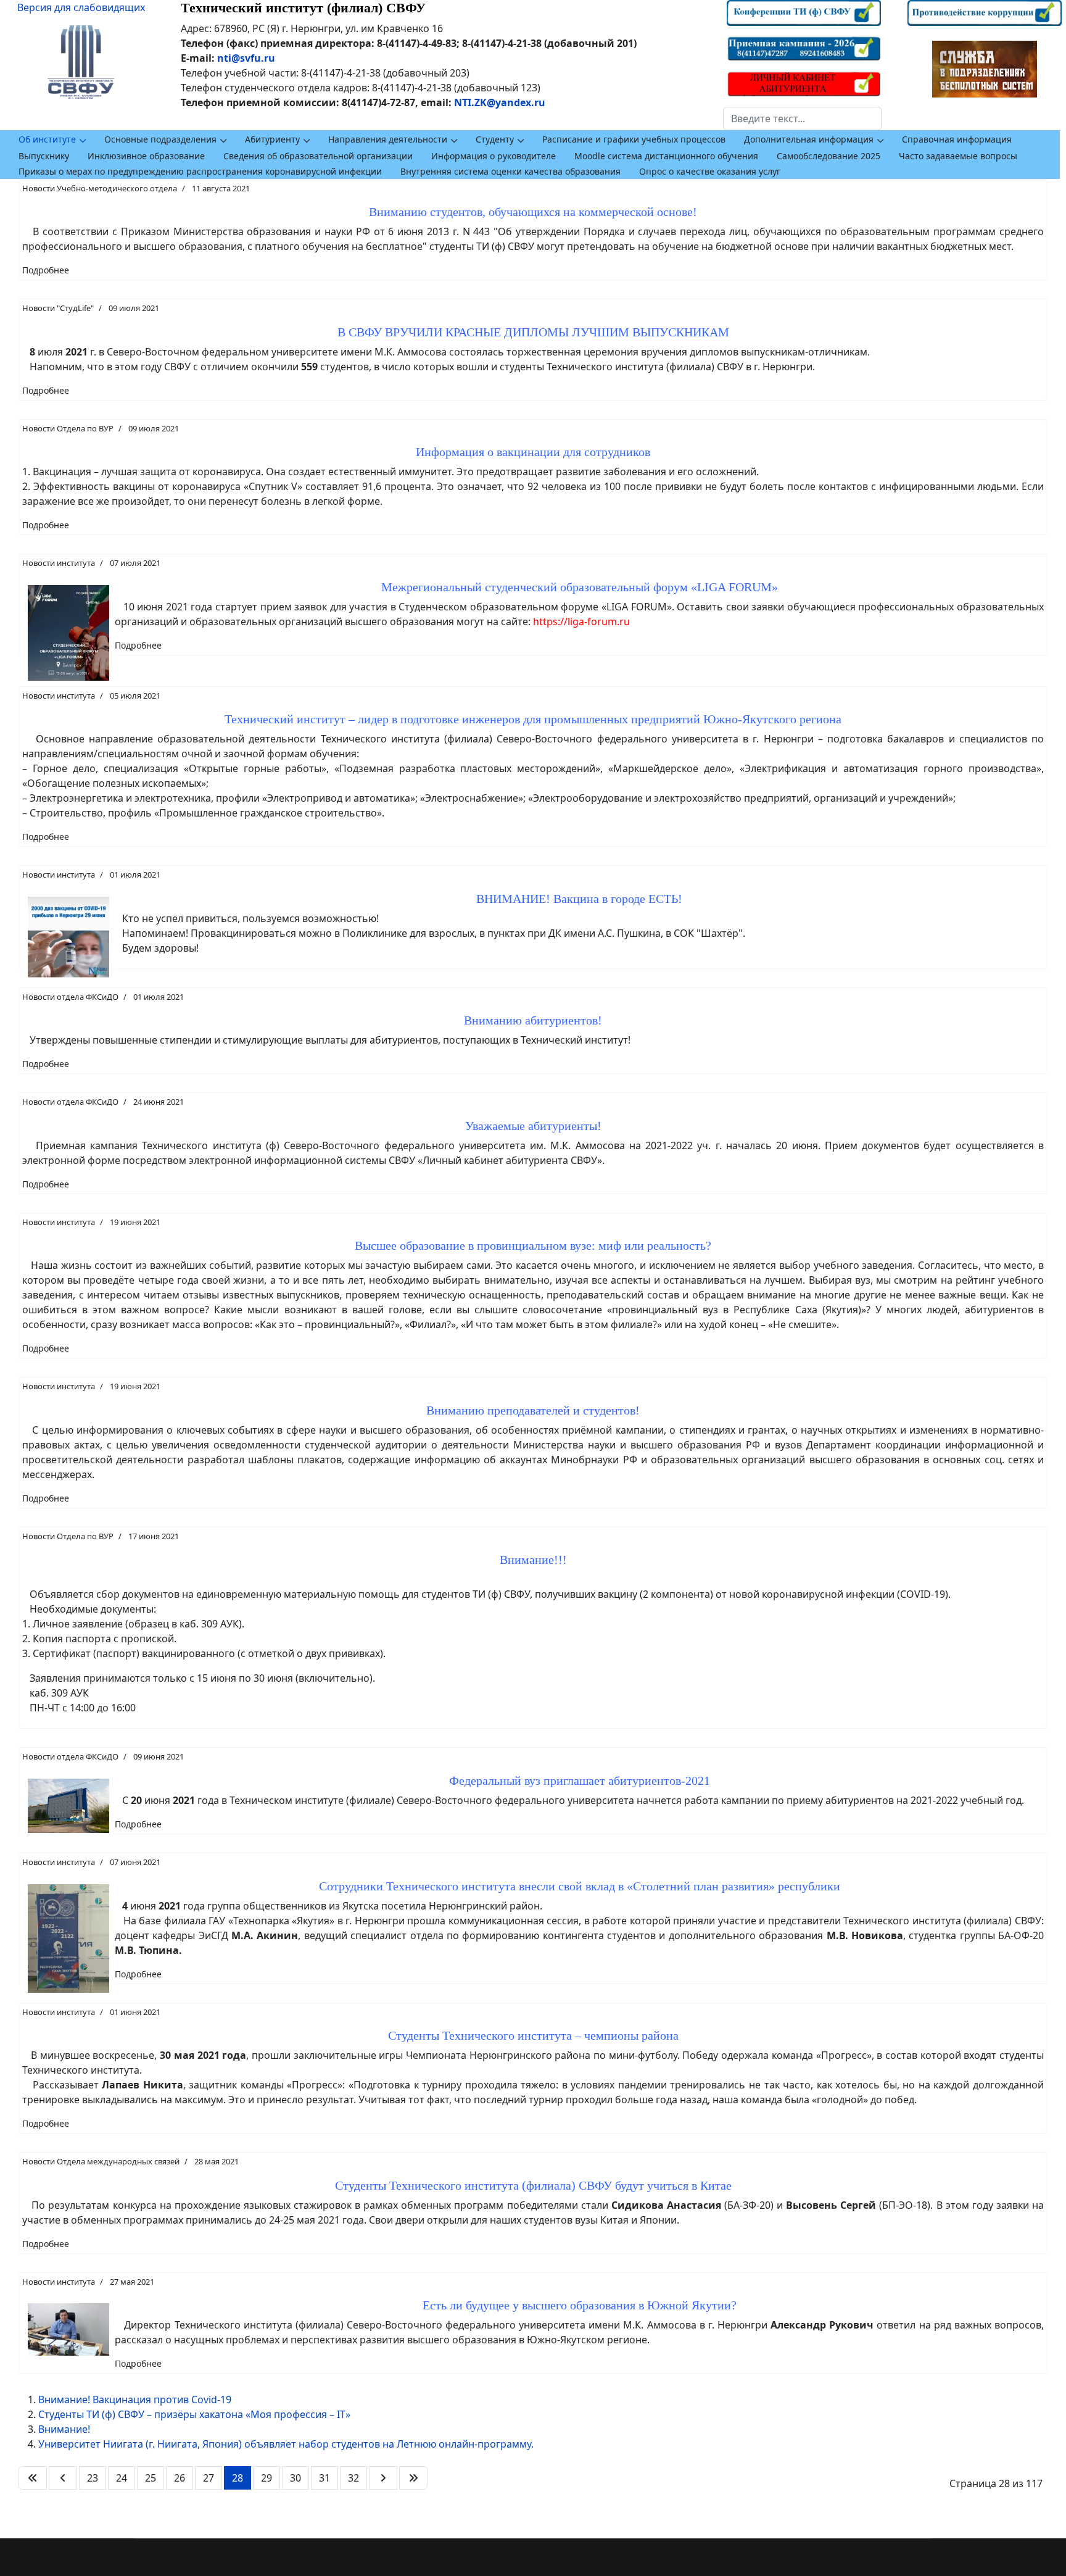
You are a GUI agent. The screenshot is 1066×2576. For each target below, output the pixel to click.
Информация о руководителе (494, 156)
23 (93, 2478)
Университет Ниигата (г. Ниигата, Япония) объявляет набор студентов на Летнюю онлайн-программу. (286, 2444)
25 (151, 2478)
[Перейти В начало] (33, 2478)
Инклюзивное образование (146, 156)
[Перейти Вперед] (383, 2478)
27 (209, 2478)
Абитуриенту (272, 139)
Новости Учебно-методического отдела (100, 188)
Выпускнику (44, 156)
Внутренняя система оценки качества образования (510, 171)
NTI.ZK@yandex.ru (500, 102)
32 (353, 2478)
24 (122, 2478)
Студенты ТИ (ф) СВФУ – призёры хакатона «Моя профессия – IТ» (194, 2414)
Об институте (47, 139)
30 (295, 2478)
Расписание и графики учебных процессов (634, 139)
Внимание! (64, 2429)
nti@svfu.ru (246, 58)
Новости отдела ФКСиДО (70, 997)
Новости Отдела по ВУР (68, 428)
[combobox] (802, 118)
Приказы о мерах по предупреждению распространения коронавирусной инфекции (200, 171)
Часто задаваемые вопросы (958, 156)
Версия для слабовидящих (81, 7)
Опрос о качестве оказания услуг (710, 171)
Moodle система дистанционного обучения (666, 156)
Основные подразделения (160, 139)
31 (324, 2478)
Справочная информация (957, 139)
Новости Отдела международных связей (101, 2161)
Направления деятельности (388, 139)
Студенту (495, 139)
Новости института (59, 563)
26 (180, 2478)
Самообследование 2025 (828, 156)
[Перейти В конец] (413, 2478)
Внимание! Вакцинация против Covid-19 (135, 2399)
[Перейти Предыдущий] (63, 2478)
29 (266, 2478)
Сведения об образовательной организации (318, 156)
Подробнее (46, 270)
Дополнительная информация (809, 139)
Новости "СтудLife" (58, 308)
